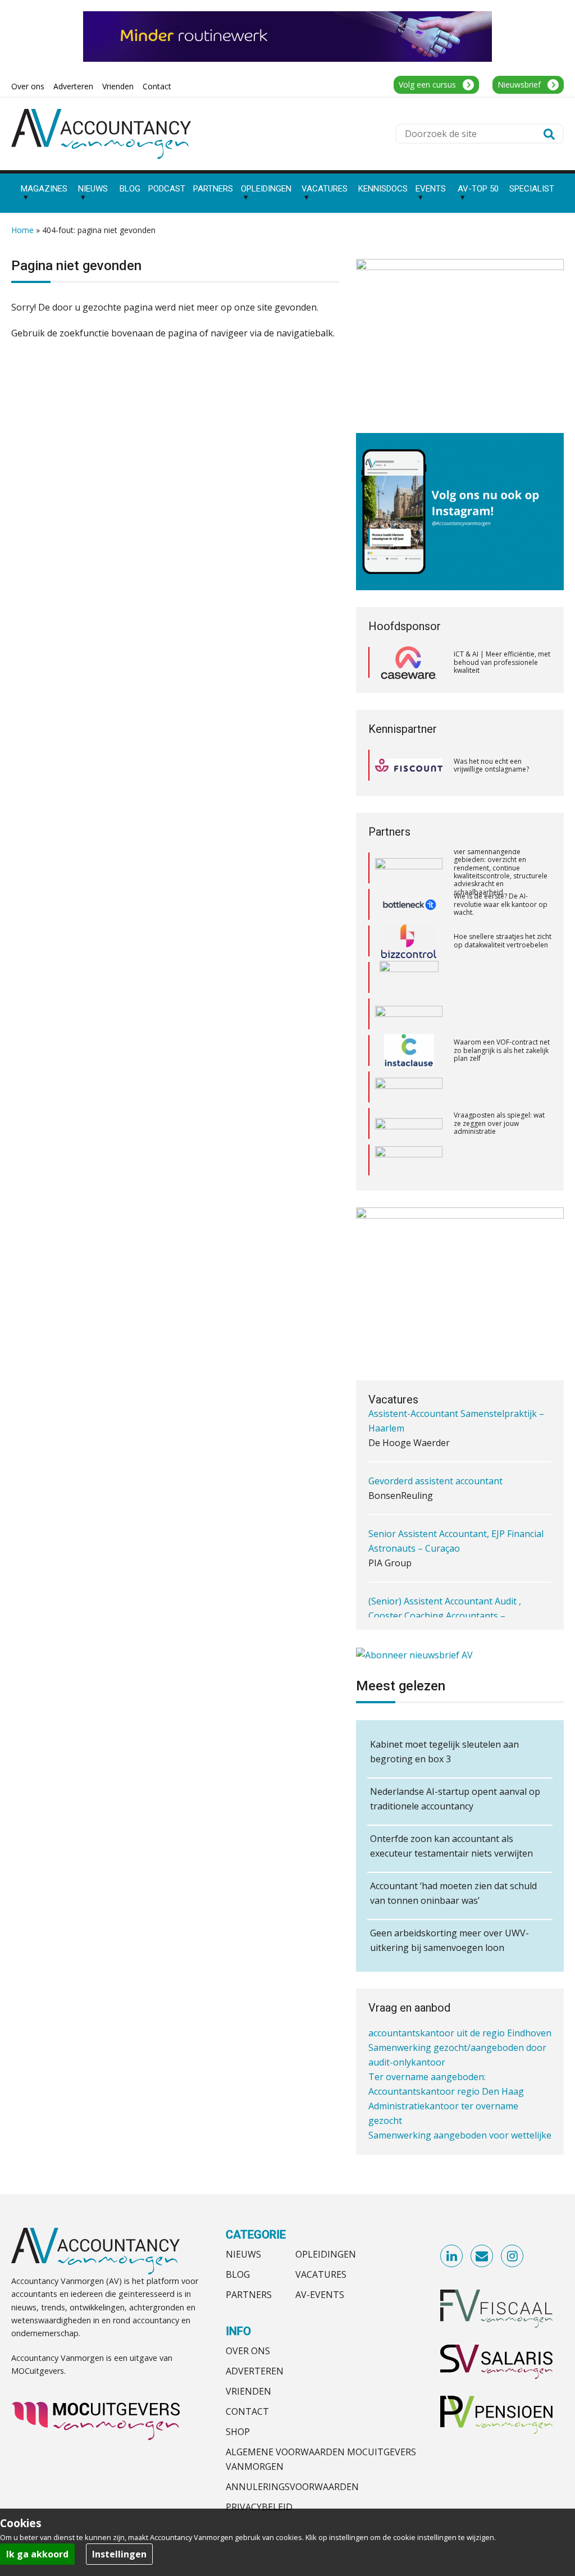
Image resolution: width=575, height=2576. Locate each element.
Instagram (513, 2256)
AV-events (320, 2295)
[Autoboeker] (409, 1088)
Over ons (248, 2351)
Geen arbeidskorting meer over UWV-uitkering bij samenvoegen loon (449, 1940)
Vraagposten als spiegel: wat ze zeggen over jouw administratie (499, 1087)
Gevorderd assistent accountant (435, 1442)
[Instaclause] (409, 1014)
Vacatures (321, 2274)
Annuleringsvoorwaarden (292, 2487)
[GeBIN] (409, 1123)
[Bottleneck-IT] (409, 868)
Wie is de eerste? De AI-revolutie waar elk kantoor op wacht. (501, 868)
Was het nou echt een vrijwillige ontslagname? (491, 765)
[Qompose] (409, 978)
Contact (247, 2411)
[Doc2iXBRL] (409, 1160)
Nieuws (243, 2254)
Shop (238, 2432)
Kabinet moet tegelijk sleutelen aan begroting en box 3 (444, 1752)
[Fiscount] (409, 765)
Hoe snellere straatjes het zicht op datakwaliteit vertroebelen (503, 904)
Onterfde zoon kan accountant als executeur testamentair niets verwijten (451, 1846)
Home (22, 230)
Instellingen (119, 2554)
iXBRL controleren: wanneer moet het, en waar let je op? (498, 1160)
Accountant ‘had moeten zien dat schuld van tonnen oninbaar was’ (453, 1893)
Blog (238, 2274)
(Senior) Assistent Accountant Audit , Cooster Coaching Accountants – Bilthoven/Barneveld (445, 1576)
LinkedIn (452, 2256)
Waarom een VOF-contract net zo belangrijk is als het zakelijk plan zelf (502, 1014)
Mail (482, 2256)
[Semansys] (409, 1050)
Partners (249, 2295)
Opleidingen (326, 2254)
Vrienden (248, 2391)
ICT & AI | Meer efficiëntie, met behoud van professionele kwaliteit (502, 662)
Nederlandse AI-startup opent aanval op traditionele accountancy (455, 1799)
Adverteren (255, 2371)
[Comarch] (409, 941)
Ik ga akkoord (37, 2554)
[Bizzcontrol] (409, 905)
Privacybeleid (259, 2507)
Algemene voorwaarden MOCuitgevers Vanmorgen (321, 2459)
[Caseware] (409, 663)
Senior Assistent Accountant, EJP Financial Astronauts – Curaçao (456, 1502)
